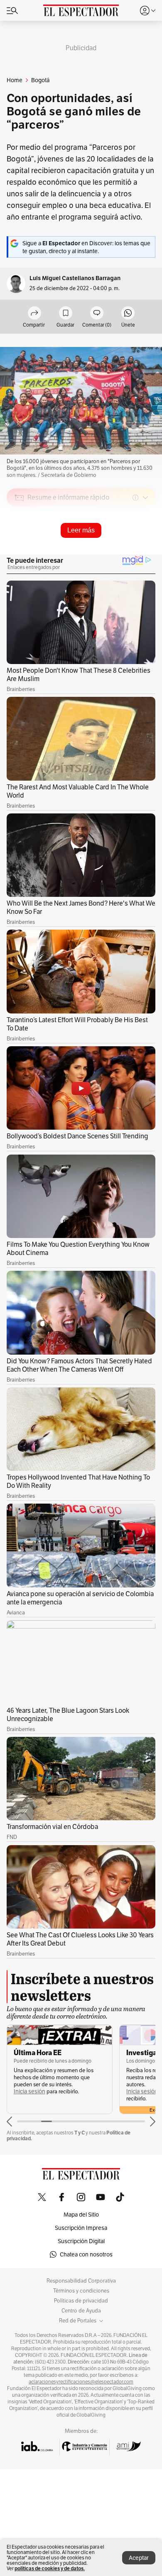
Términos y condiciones (81, 2291)
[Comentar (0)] (97, 314)
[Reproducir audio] (19, 545)
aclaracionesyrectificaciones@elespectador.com (81, 2382)
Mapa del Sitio (81, 2215)
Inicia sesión (29, 2091)
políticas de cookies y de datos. (50, 2568)
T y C (80, 2133)
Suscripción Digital (81, 2241)
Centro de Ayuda (81, 2311)
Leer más (81, 530)
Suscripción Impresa (81, 2228)
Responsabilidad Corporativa (81, 2281)
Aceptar (139, 2558)
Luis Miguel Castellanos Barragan (75, 278)
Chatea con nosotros (86, 2254)
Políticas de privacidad (81, 2301)
